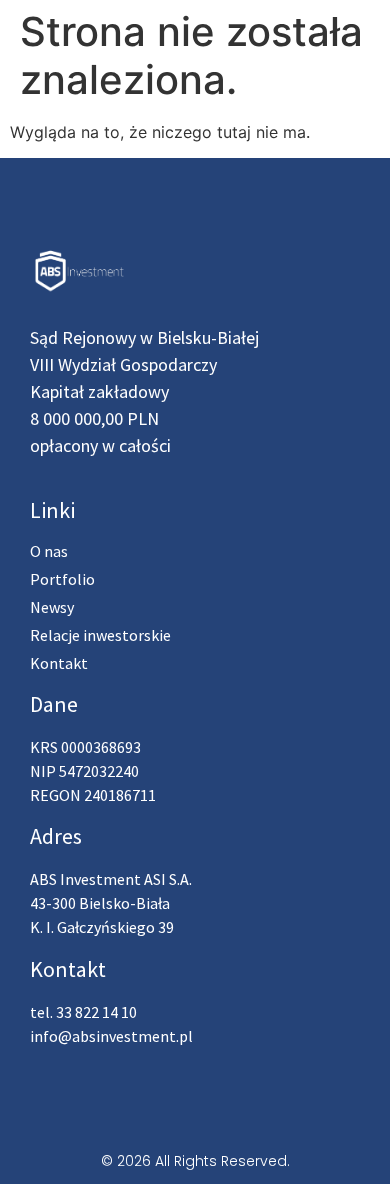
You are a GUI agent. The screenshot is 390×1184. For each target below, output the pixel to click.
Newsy (52, 607)
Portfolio (62, 579)
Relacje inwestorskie (100, 635)
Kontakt (59, 663)
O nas (49, 551)
